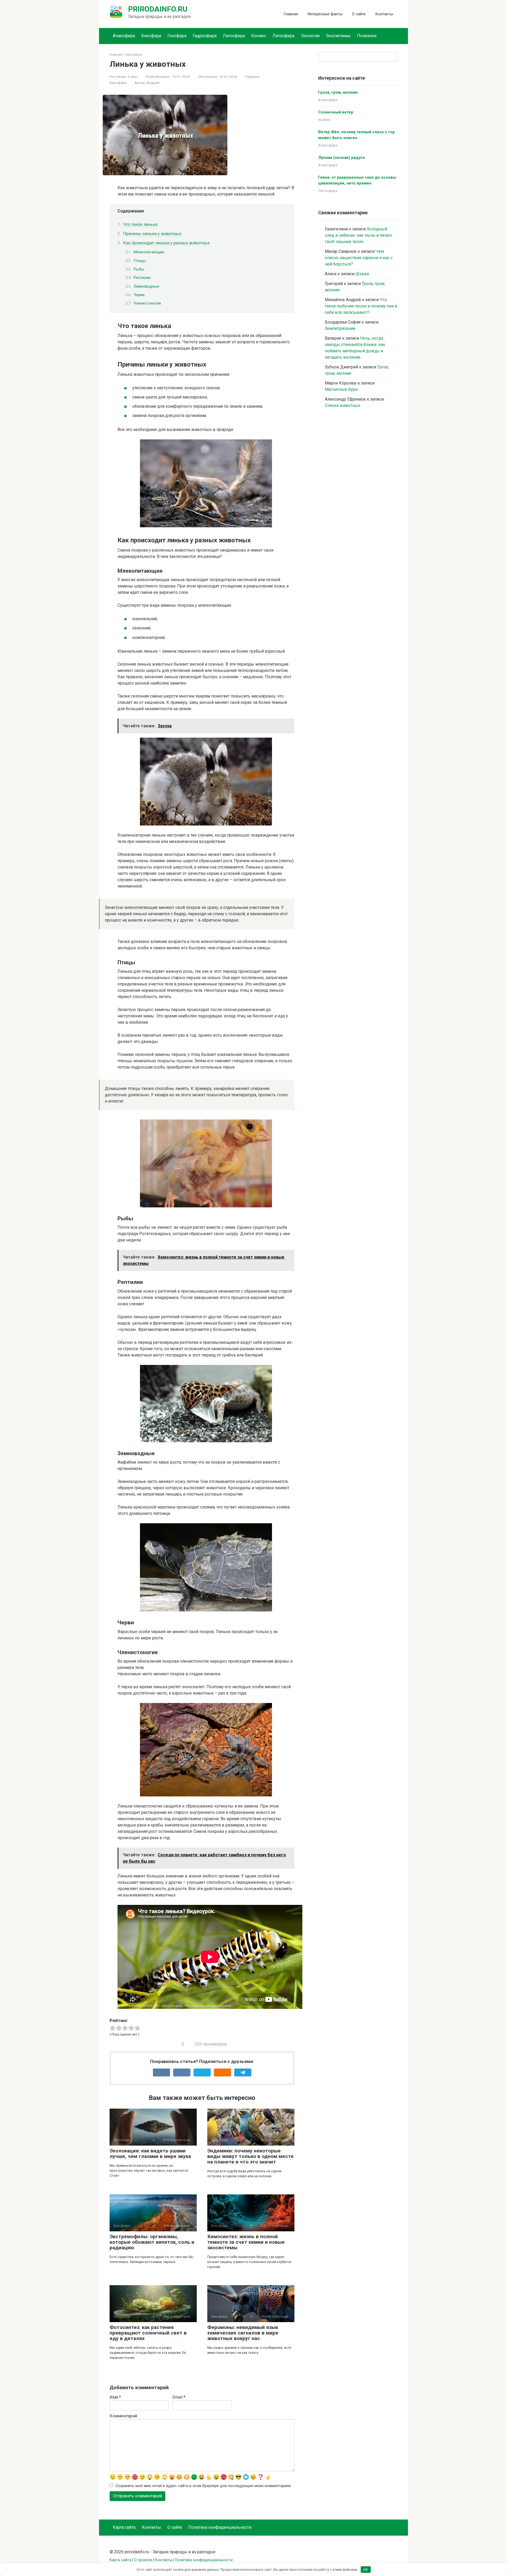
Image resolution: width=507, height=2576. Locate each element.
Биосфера (151, 36)
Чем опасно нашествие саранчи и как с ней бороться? (359, 258)
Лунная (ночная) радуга (341, 158)
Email (179, 2397)
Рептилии (142, 278)
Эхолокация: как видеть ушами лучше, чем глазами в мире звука (150, 2153)
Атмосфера (124, 36)
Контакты (384, 14)
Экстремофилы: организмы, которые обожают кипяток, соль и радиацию (152, 2242)
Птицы (140, 261)
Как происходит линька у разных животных (166, 243)
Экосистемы (338, 36)
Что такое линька (140, 224)
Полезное (367, 36)
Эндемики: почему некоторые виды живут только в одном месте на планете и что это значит (250, 2156)
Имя (115, 2397)
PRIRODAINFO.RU (158, 9)
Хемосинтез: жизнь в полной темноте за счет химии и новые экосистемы (246, 2242)
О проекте (143, 2560)
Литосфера (234, 36)
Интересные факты (325, 14)
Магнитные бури (341, 389)
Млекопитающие (149, 252)
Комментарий (123, 2416)
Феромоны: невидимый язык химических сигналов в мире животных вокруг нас (243, 2333)
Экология (310, 36)
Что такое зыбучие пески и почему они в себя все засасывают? (361, 306)
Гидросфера (205, 36)
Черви (139, 295)
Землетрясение (340, 328)
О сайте (359, 14)
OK (366, 2570)
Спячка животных (342, 405)
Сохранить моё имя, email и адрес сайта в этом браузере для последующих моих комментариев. (203, 2486)
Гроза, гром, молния (338, 92)
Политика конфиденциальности (220, 2527)
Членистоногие (147, 303)
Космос (259, 36)
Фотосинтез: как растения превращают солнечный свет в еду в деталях (148, 2333)
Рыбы (139, 269)
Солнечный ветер (336, 112)
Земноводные (146, 286)
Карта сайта (124, 2527)
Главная (291, 14)
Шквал (362, 274)
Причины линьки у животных (152, 234)
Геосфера (177, 36)
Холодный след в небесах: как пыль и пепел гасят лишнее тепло (358, 235)
